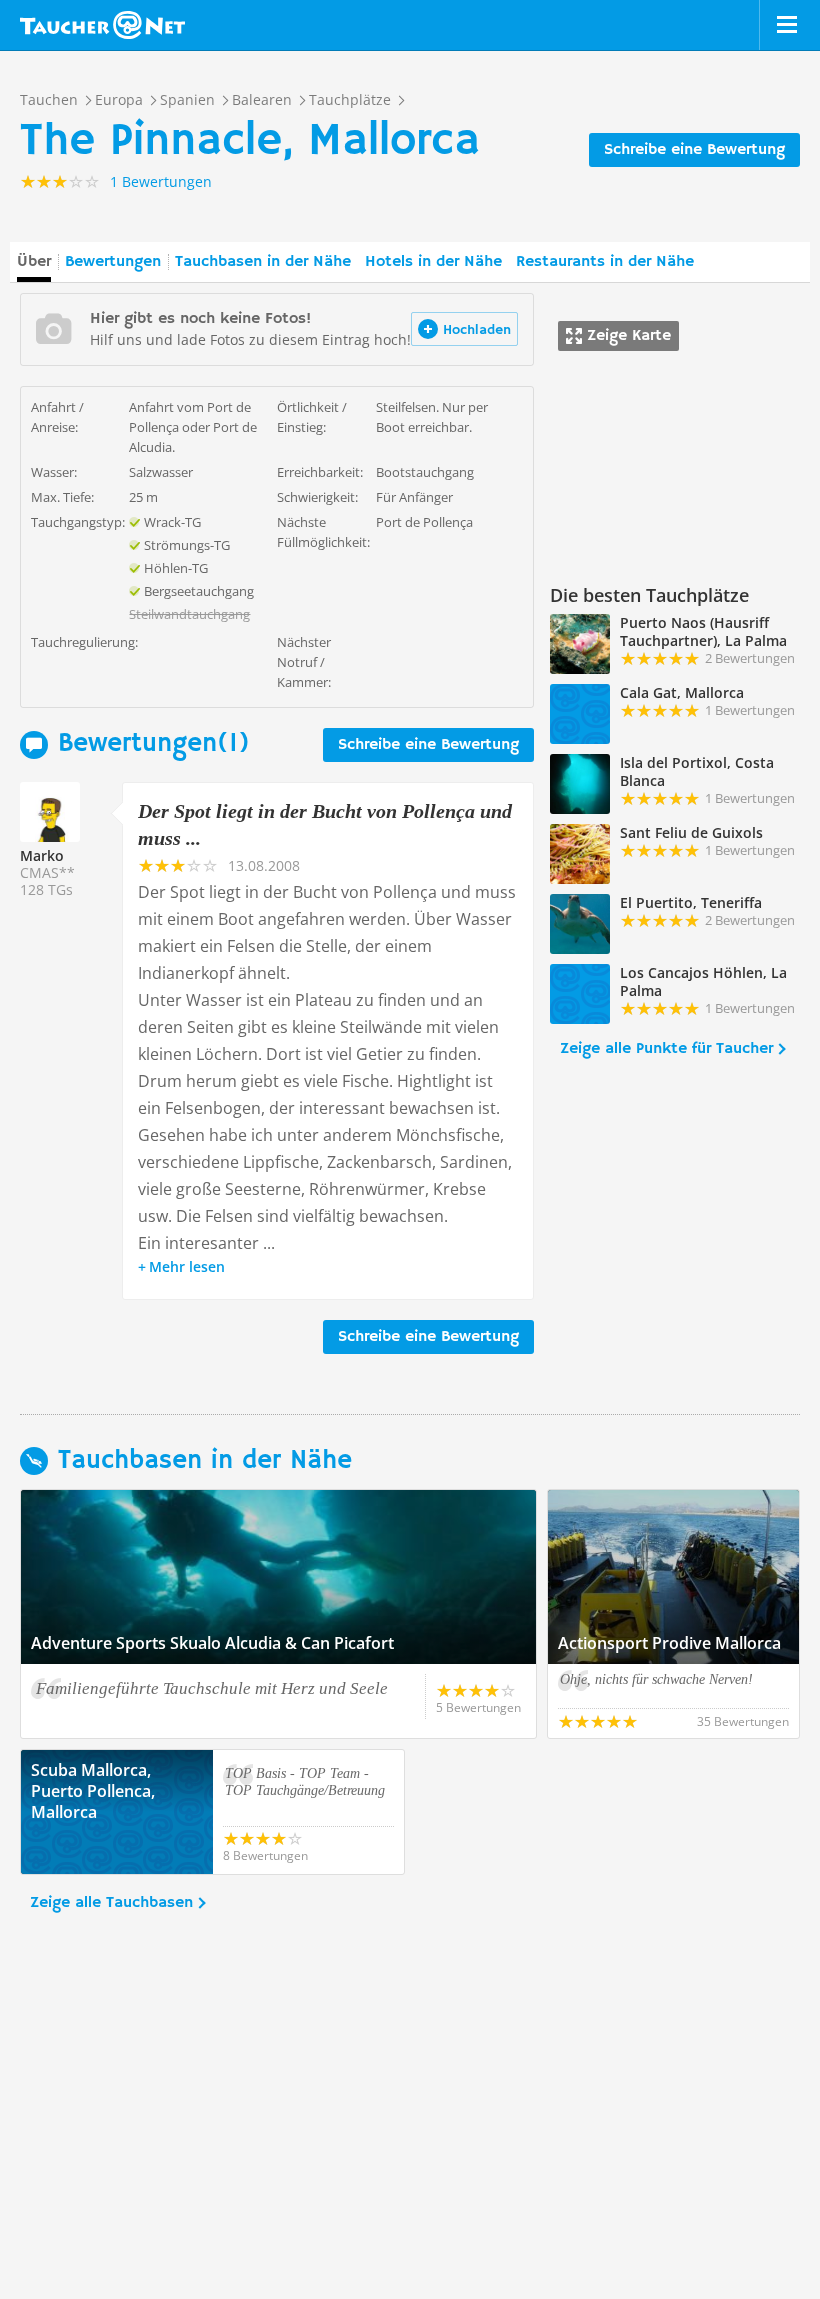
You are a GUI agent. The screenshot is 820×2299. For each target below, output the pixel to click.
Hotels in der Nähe (433, 262)
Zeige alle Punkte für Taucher (666, 1049)
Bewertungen (113, 262)
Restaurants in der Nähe (605, 262)
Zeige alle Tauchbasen (111, 1903)
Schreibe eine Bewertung (694, 150)
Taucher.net (102, 25)
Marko (42, 855)
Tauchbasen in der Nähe (263, 262)
